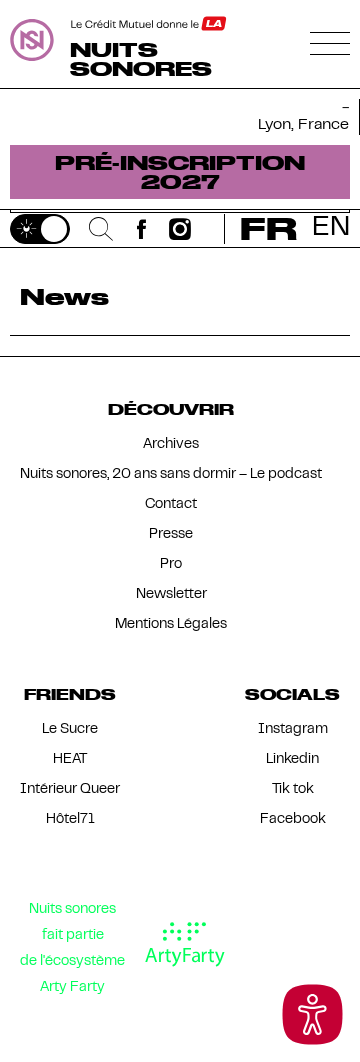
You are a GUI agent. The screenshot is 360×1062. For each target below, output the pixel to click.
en (331, 228)
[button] (312, 1014)
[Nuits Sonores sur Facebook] (141, 229)
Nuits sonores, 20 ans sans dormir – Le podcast (171, 474)
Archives (171, 444)
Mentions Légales (171, 624)
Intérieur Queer (70, 789)
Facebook (293, 819)
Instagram (293, 729)
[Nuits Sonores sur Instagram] (180, 229)
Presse (171, 534)
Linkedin (292, 759)
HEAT (70, 759)
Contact (171, 504)
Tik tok (293, 789)
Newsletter (171, 594)
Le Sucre (70, 729)
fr (268, 228)
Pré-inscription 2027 (180, 171)
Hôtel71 (70, 819)
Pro (171, 564)
